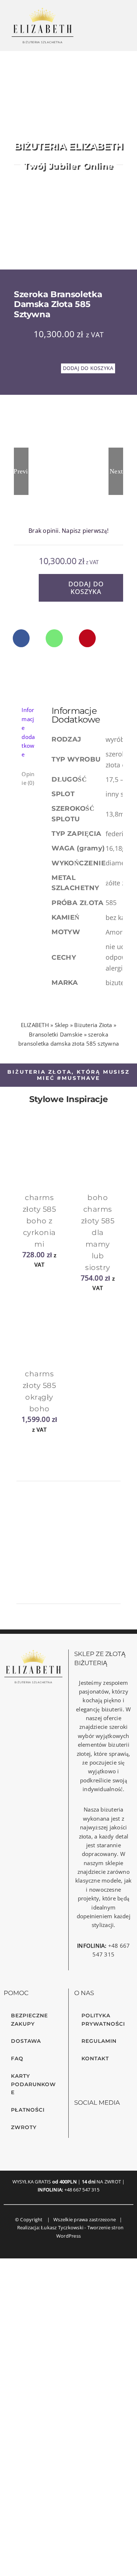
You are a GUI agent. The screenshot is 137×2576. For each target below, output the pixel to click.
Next (116, 471)
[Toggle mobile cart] (92, 29)
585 (112, 902)
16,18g (116, 848)
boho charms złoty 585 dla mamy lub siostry (98, 1232)
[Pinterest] (87, 638)
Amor (115, 932)
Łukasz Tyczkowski (62, 2227)
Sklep (62, 1025)
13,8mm (119, 814)
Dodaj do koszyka (88, 368)
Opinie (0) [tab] (28, 778)
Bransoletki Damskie (56, 1034)
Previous (21, 481)
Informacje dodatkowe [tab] (28, 732)
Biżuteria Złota (93, 1025)
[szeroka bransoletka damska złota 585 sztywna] (68, 471)
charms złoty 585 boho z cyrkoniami (39, 1221)
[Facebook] (21, 638)
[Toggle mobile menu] (122, 29)
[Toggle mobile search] (107, 29)
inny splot (121, 794)
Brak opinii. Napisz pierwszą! (68, 531)
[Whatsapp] (97, 2123)
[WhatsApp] (55, 638)
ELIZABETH (35, 1025)
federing (119, 834)
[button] (17, 1138)
